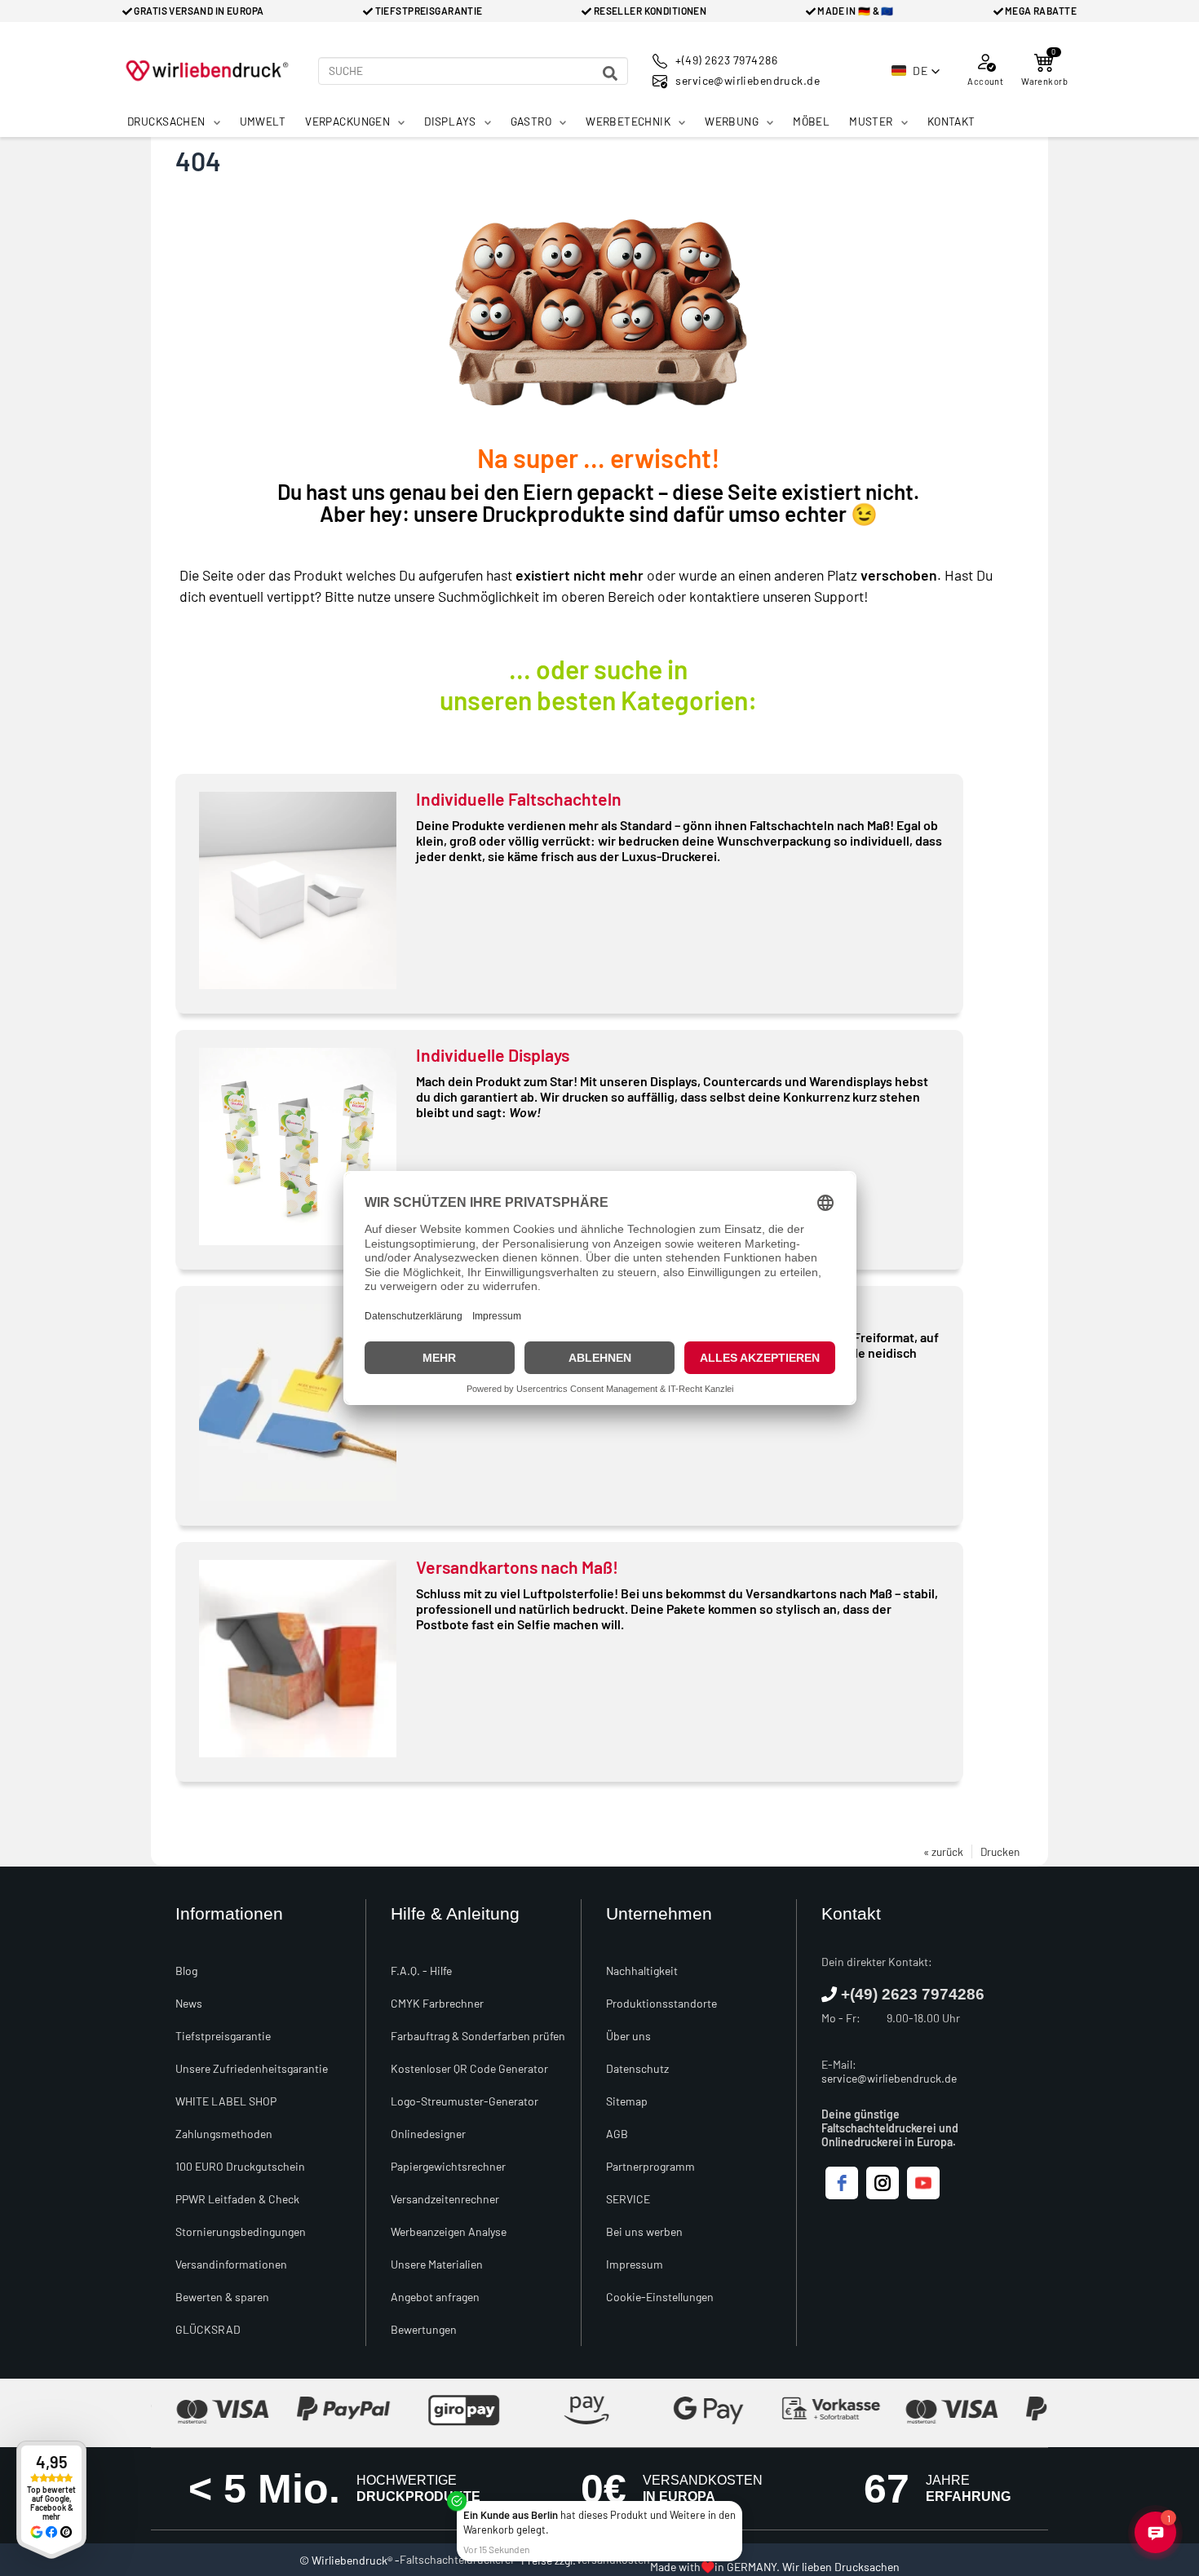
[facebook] (842, 2183)
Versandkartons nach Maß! (517, 1567)
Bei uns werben (644, 2231)
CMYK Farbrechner (437, 2003)
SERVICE (628, 2199)
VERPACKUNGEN (347, 121)
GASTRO (531, 121)
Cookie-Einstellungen (660, 2297)
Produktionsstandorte (661, 2003)
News (189, 2003)
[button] (916, 71)
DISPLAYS (450, 121)
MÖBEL (811, 121)
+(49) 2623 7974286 (913, 1994)
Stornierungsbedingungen (241, 2231)
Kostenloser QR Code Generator (469, 2068)
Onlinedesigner (428, 2134)
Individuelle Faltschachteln (519, 799)
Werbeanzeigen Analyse (449, 2231)
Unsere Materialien (437, 2264)
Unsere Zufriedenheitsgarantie (252, 2068)
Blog (186, 1971)
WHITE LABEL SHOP (226, 2101)
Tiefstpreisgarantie (223, 2036)
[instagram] (883, 2183)
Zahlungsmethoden (224, 2134)
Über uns (628, 2036)
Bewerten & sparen (222, 2297)
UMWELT (263, 121)
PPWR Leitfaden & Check (237, 2199)
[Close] (739, 2504)
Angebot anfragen (435, 2297)
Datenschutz (637, 2068)
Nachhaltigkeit (642, 1971)
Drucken (1000, 1851)
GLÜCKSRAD (208, 2329)
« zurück (943, 1851)
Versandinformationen (231, 2264)
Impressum (635, 2264)
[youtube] (923, 2183)
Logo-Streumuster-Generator (465, 2101)
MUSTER (871, 121)
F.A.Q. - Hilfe (421, 1971)
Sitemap (627, 2101)
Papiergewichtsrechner (448, 2166)
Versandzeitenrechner (445, 2199)
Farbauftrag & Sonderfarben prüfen (478, 2036)
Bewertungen (424, 2329)
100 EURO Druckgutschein (240, 2166)
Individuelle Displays (493, 1055)
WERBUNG (732, 121)
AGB (617, 2134)
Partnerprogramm (650, 2166)
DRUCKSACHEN (166, 121)
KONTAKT (951, 121)
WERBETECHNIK (628, 121)
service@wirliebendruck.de (889, 2078)
